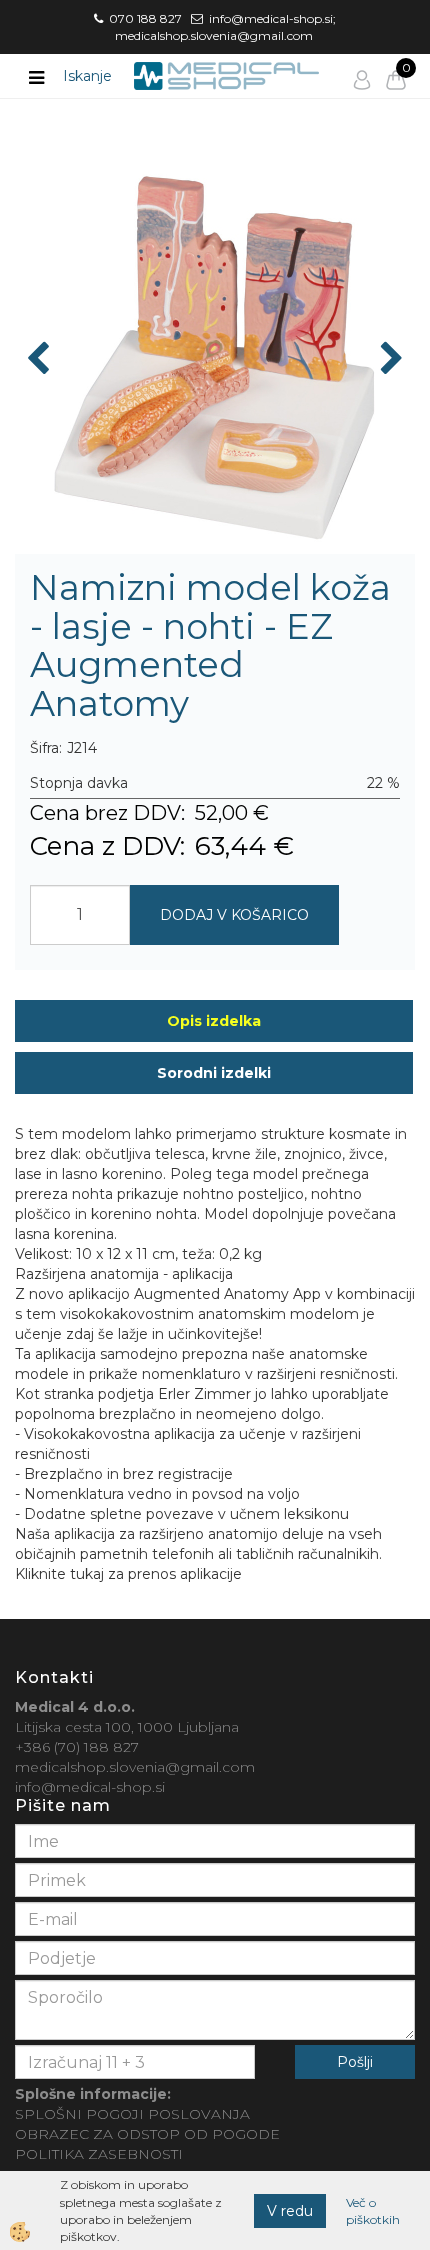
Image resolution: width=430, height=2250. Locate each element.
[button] (389, 360)
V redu (290, 2211)
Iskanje (87, 76)
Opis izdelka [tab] (214, 1021)
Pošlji (355, 2062)
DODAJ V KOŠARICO (234, 915)
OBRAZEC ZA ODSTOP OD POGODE (147, 2134)
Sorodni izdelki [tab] (214, 1073)
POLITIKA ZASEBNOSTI (99, 2154)
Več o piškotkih (373, 2211)
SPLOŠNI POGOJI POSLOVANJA (132, 2114)
